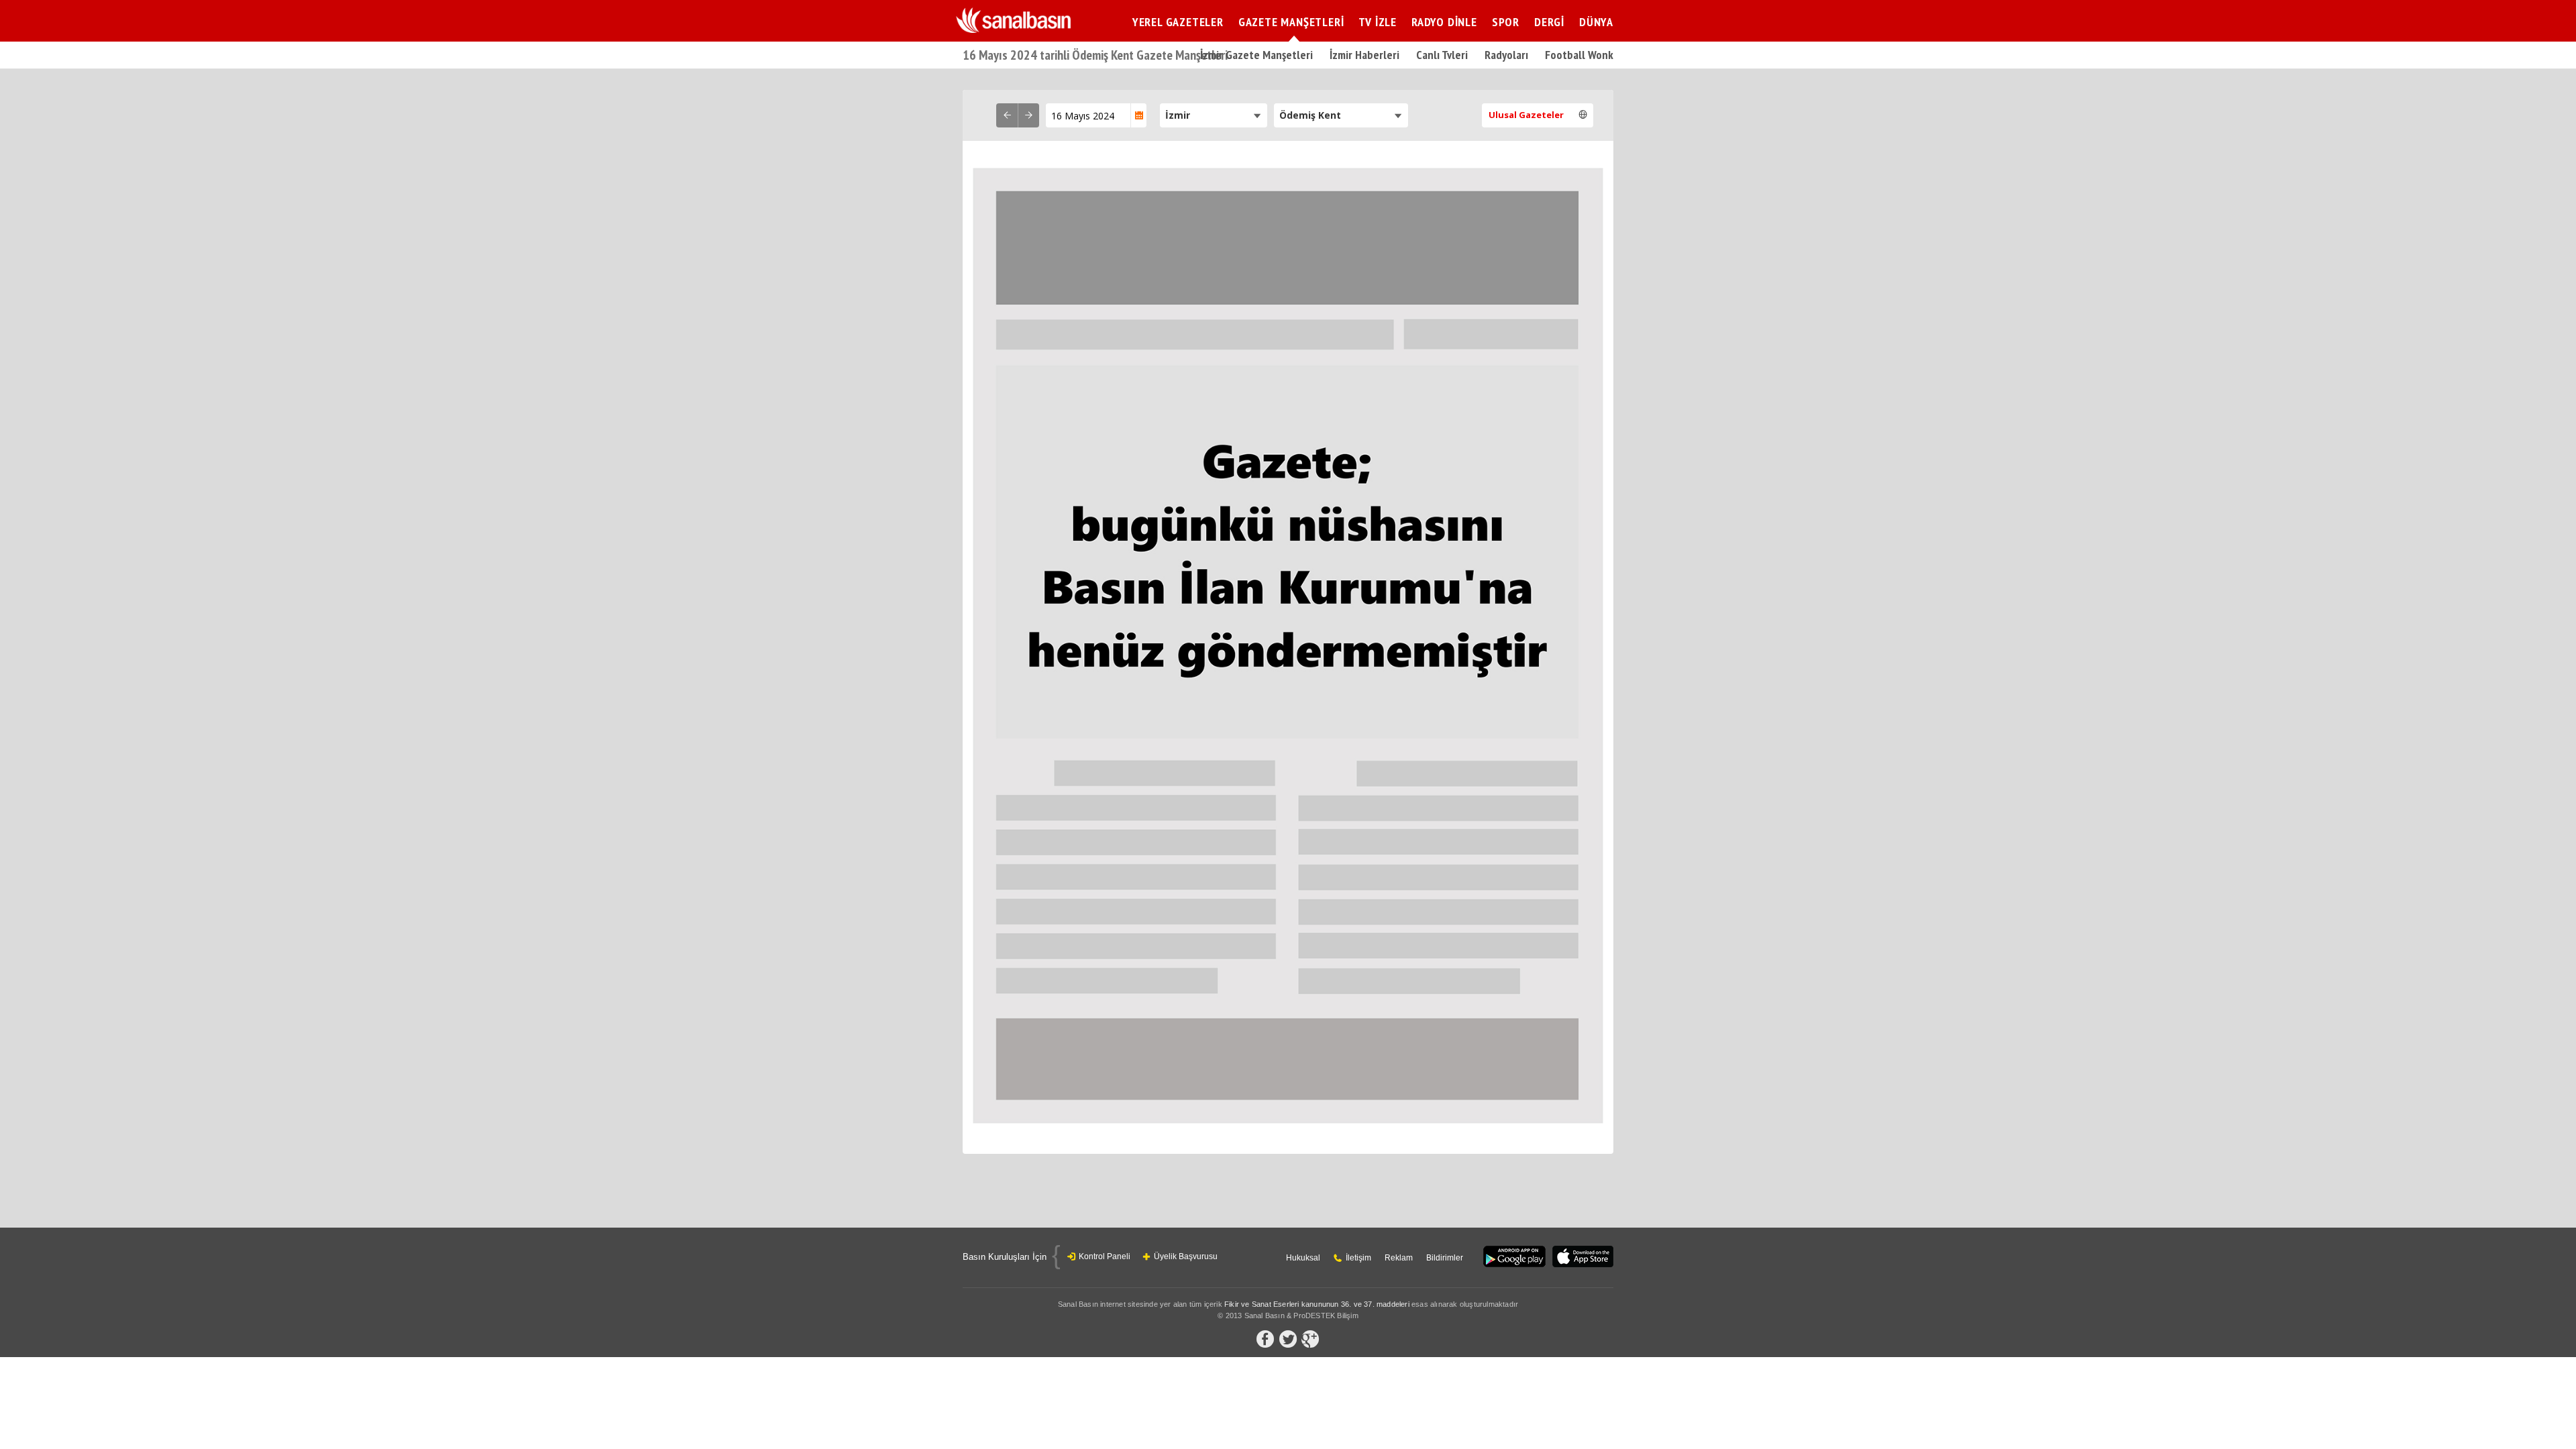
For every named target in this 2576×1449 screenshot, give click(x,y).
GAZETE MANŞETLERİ (1291, 22)
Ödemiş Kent (1310, 115)
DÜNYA (1596, 22)
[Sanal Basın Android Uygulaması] (1514, 1257)
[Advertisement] (1727, 292)
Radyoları (1506, 55)
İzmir (1178, 115)
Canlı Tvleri (1442, 55)
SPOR (1506, 22)
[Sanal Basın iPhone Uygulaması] (1583, 1257)
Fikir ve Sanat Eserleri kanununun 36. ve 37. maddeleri (1317, 1304)
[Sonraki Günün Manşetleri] (1028, 115)
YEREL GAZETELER (1178, 22)
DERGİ (1549, 22)
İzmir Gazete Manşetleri (1256, 55)
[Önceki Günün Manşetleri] (1007, 115)
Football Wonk (1579, 55)
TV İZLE (1378, 22)
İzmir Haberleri (1364, 55)
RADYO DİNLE (1444, 22)
